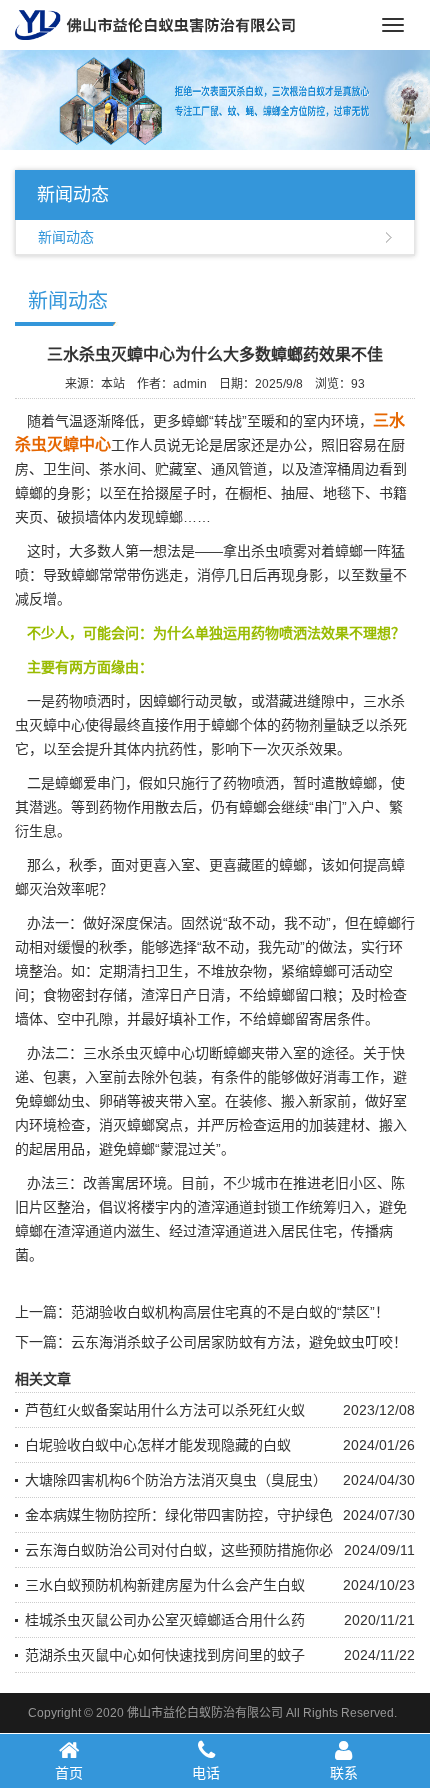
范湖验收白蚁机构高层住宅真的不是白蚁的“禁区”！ (230, 1312)
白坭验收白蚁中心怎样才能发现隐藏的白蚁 (158, 1445)
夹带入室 (183, 1101)
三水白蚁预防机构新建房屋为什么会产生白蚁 (165, 1585)
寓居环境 (139, 1183)
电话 (206, 1773)
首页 (69, 1773)
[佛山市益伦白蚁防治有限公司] (155, 24)
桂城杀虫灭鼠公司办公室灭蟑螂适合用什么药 (165, 1620)
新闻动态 (66, 237)
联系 (344, 1773)
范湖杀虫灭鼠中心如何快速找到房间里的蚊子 (165, 1655)
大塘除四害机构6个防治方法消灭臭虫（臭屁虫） (176, 1480)
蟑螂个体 (239, 725)
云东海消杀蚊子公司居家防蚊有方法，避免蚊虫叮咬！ (239, 1342)
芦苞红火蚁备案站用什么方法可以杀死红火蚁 (165, 1410)
